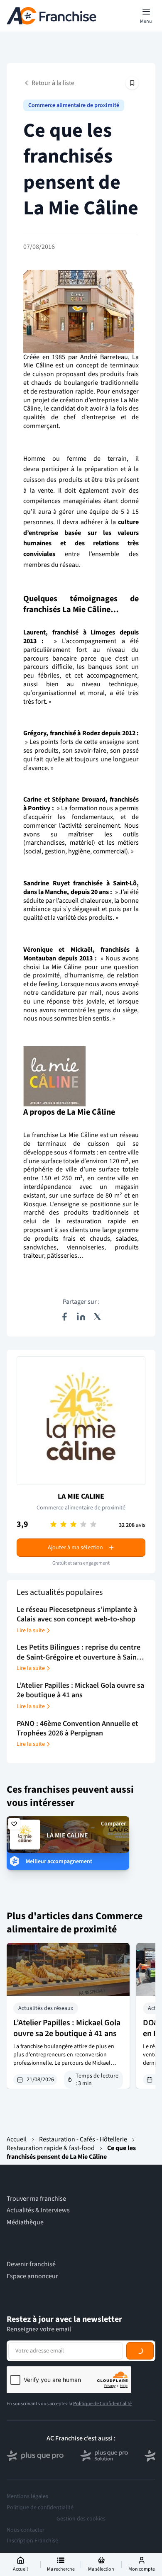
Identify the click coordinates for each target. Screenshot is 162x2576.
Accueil (17, 2139)
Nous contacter (26, 2530)
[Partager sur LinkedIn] (81, 1317)
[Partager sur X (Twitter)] (98, 1317)
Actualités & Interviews (38, 2210)
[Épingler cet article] (132, 83)
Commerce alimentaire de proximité (74, 105)
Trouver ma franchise (36, 2199)
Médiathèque (25, 2222)
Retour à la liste (53, 83)
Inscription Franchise (32, 2541)
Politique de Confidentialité (102, 2404)
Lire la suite (31, 1631)
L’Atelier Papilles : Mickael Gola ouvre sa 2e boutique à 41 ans (67, 2028)
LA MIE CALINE (81, 1496)
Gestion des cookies (81, 2519)
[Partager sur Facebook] (64, 1317)
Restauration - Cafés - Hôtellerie (83, 2139)
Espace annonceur (32, 2276)
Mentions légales (27, 2496)
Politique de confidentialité (40, 2508)
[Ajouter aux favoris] (14, 1824)
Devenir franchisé (31, 2264)
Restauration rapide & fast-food (51, 2148)
